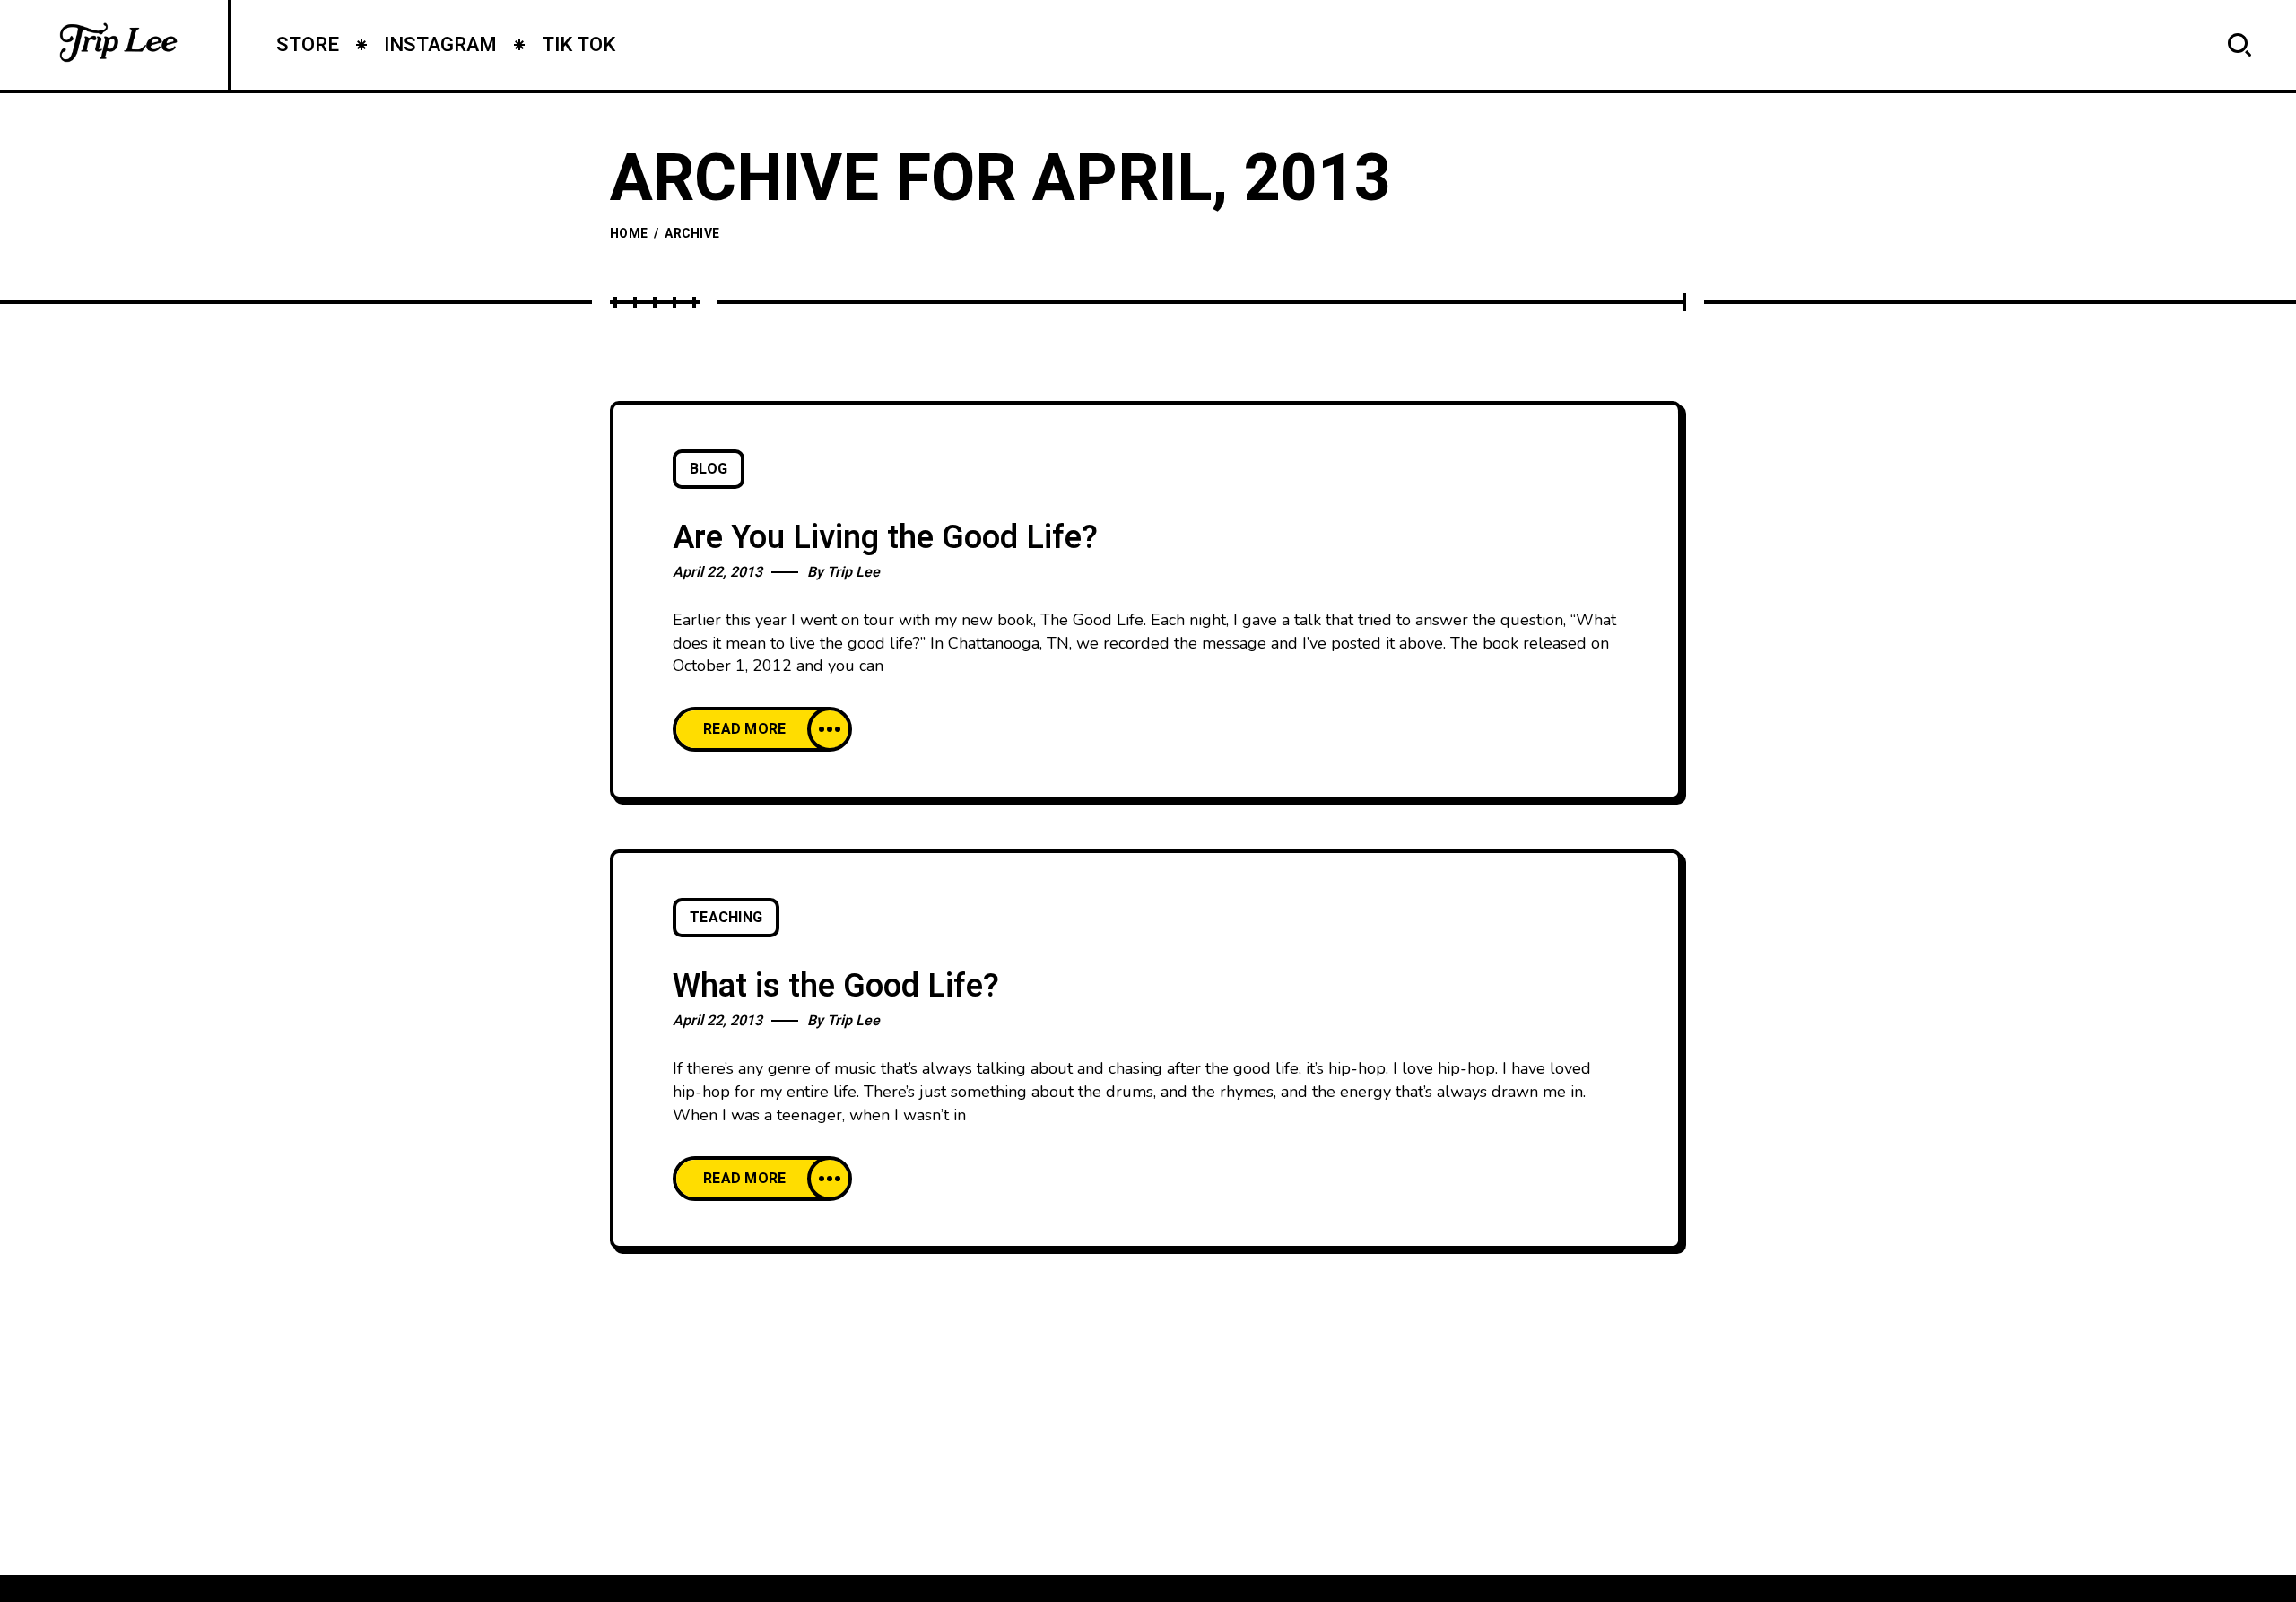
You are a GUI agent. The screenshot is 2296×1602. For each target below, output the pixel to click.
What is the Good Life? (836, 986)
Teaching (726, 918)
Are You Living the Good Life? (885, 538)
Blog (709, 469)
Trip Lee (853, 572)
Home (629, 234)
